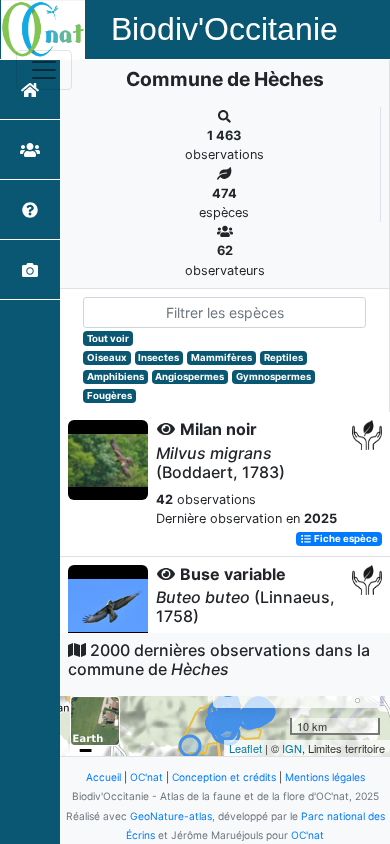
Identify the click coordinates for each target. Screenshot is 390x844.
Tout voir (108, 338)
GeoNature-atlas (171, 816)
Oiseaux (107, 357)
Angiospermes (189, 376)
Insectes (158, 357)
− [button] (85, 750)
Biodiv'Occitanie (224, 29)
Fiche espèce (345, 538)
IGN (292, 748)
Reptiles (283, 357)
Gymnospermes (273, 376)
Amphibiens (115, 376)
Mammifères (221, 357)
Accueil (103, 777)
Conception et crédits (224, 777)
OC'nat (146, 777)
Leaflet (245, 748)
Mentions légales (325, 777)
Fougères (109, 395)
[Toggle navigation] (44, 70)
